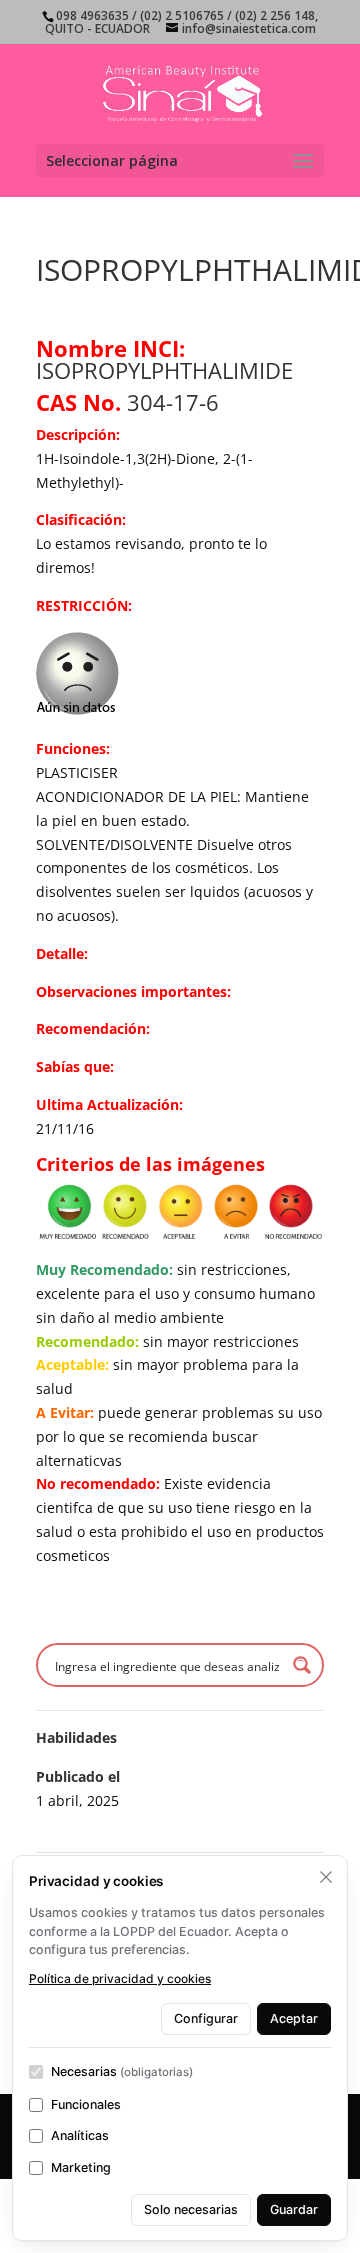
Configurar (206, 2018)
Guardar (294, 2209)
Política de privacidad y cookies (120, 1978)
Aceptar (294, 2018)
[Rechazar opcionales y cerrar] (326, 1877)
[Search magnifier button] (302, 1665)
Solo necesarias (191, 2209)
